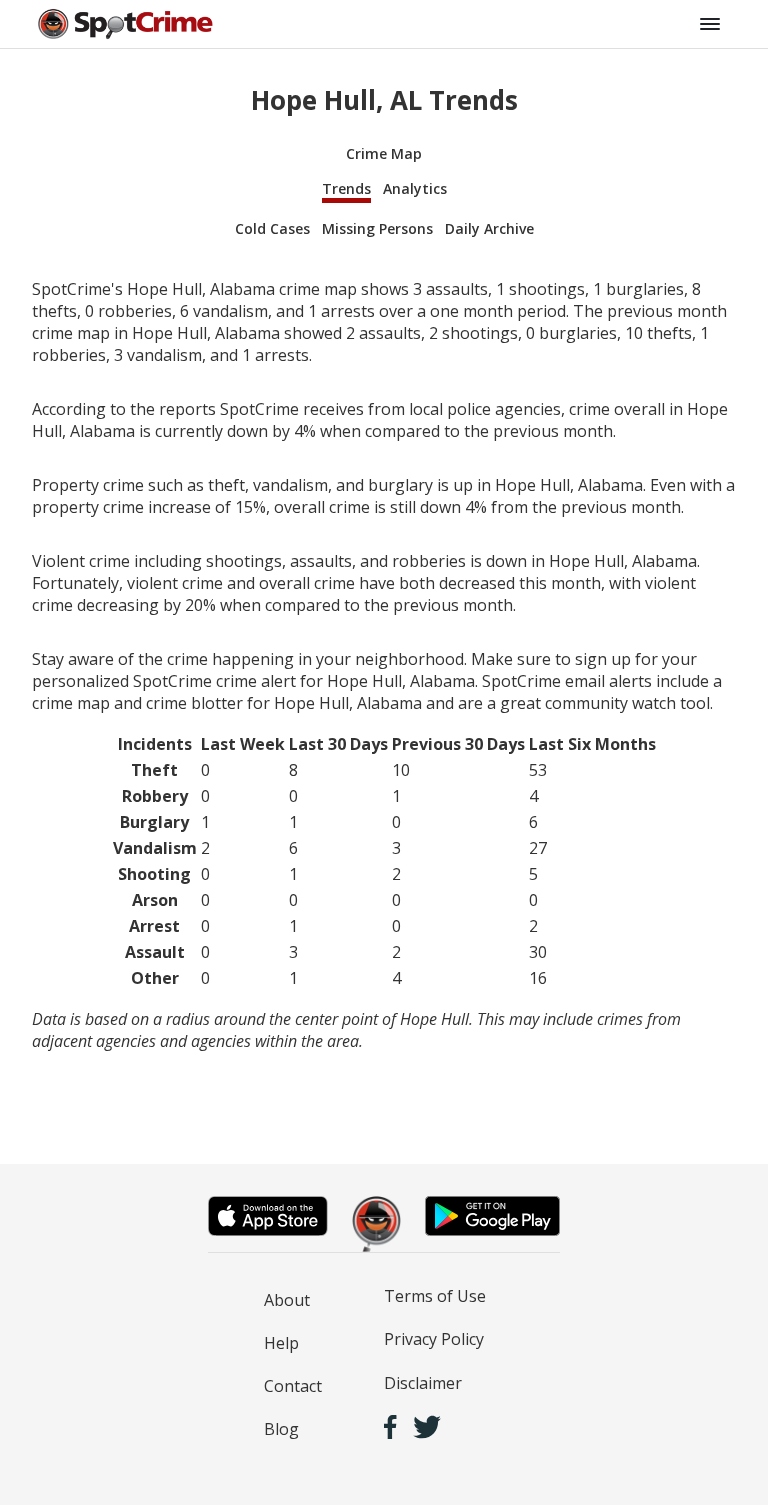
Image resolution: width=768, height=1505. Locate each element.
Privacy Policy (434, 1339)
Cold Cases (272, 228)
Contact (293, 1386)
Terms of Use (435, 1296)
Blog (281, 1429)
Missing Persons (377, 228)
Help (281, 1343)
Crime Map (384, 153)
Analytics (415, 188)
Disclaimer (423, 1383)
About (287, 1300)
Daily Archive (489, 228)
